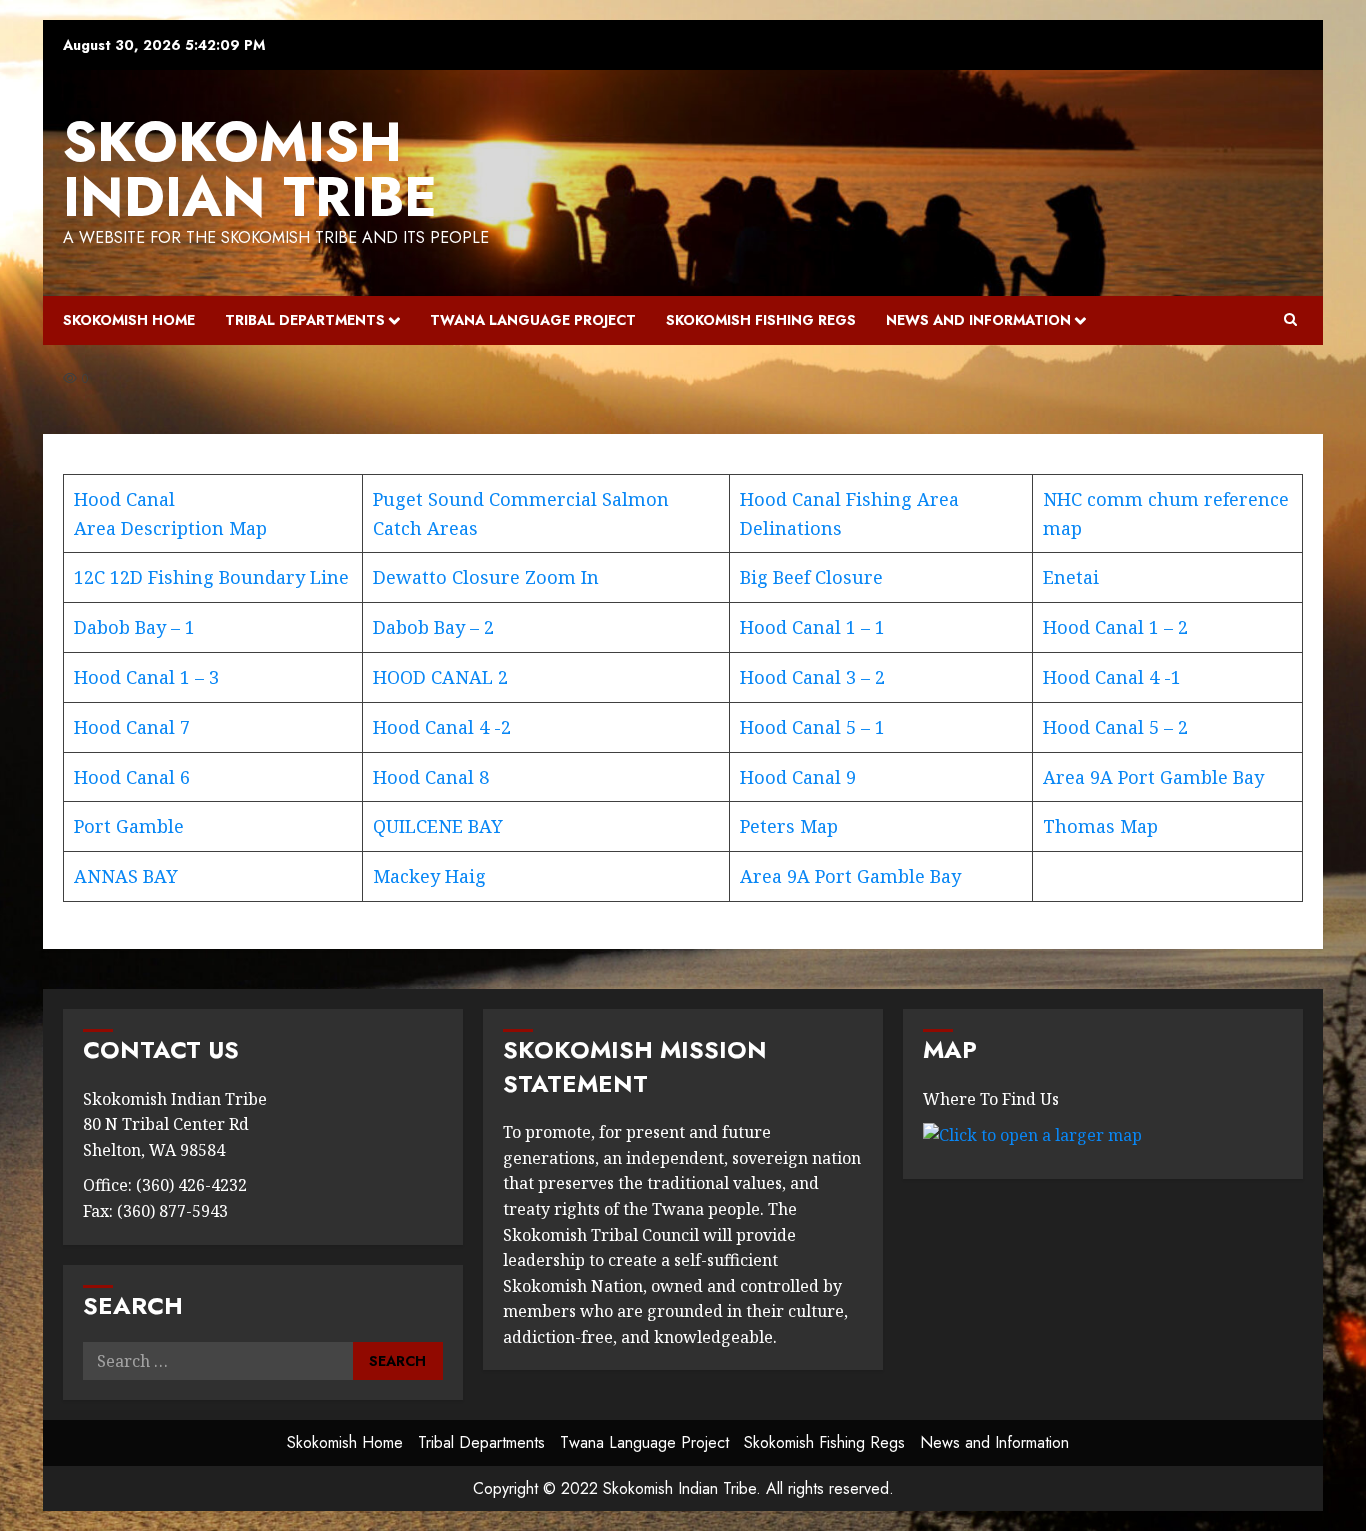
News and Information (978, 320)
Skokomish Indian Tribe (250, 169)
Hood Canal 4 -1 (1112, 677)
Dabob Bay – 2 (433, 627)
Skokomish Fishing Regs (761, 320)
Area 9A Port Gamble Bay (1153, 777)
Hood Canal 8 (431, 777)
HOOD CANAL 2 (440, 677)
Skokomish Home (129, 320)
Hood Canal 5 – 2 (1115, 727)
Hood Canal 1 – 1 (812, 627)
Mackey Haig (429, 876)
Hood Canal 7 (132, 727)
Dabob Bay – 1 (134, 627)
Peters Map (789, 826)
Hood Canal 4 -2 (442, 727)
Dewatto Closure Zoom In (486, 577)
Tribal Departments (305, 320)
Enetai (1071, 577)
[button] (1290, 320)
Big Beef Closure (811, 577)
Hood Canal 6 (132, 777)
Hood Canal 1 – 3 (146, 677)
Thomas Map (1100, 826)
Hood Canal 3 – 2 (812, 677)
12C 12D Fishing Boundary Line (211, 577)
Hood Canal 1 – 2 (1115, 627)
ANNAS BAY (126, 876)
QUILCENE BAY (438, 826)
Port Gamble (129, 826)
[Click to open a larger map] (1032, 1134)
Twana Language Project (533, 320)
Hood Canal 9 (798, 777)
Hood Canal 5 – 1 (812, 727)
